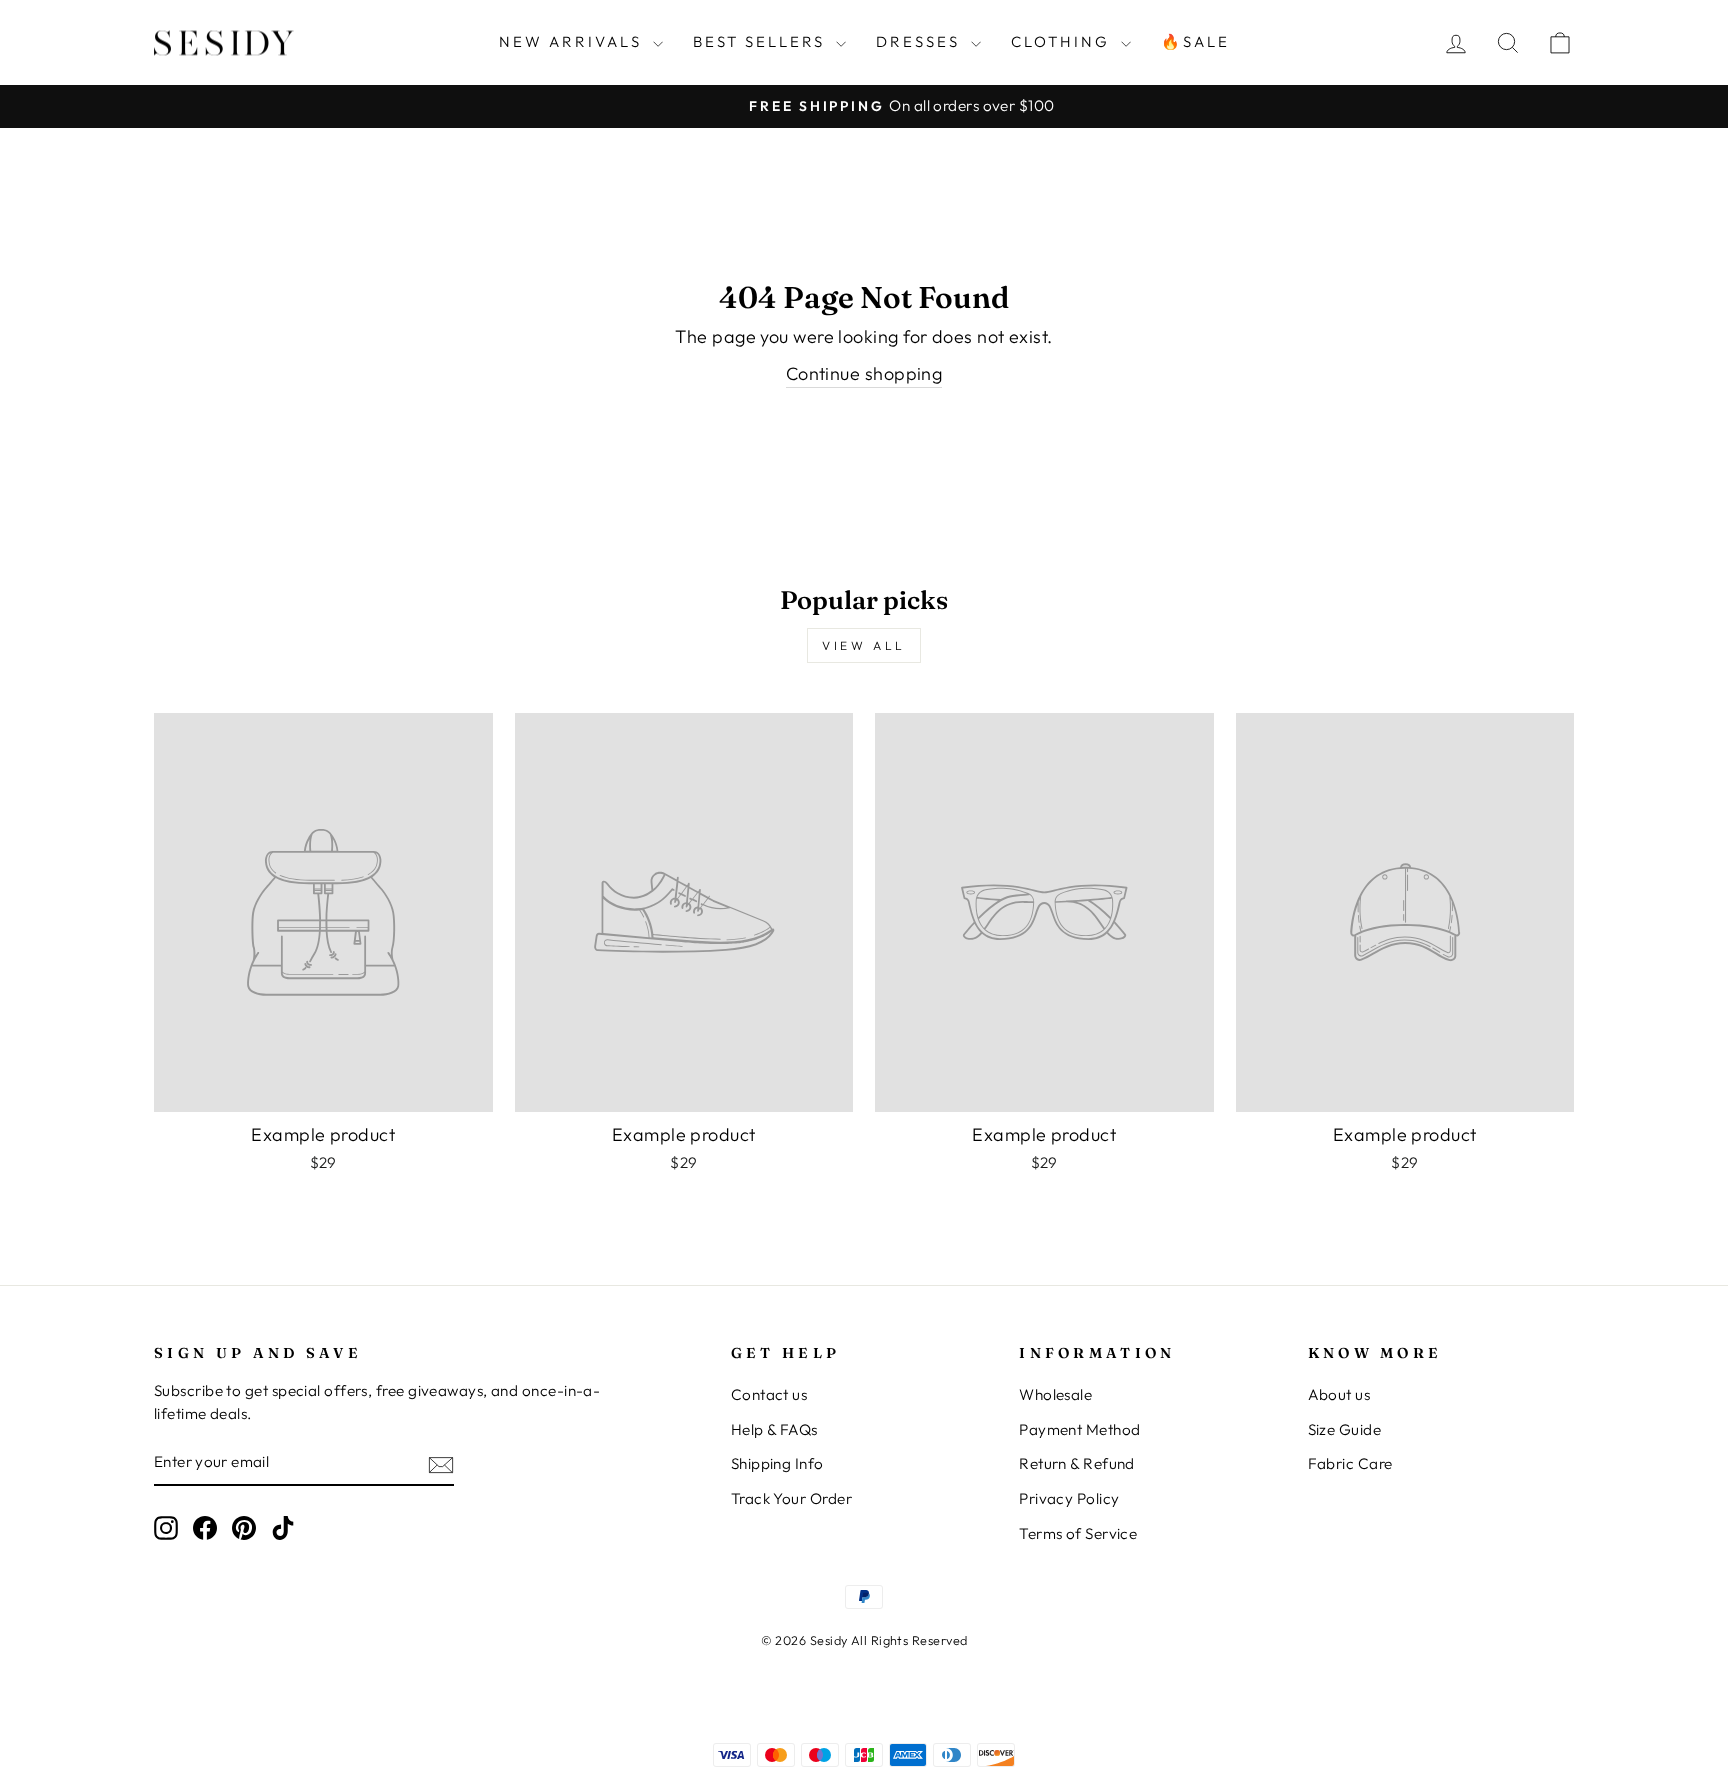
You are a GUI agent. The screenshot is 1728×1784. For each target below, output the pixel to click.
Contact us (769, 1394)
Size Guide (1345, 1429)
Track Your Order (791, 1498)
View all (864, 645)
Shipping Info (777, 1463)
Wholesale (1055, 1394)
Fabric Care (1350, 1463)
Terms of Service (1078, 1533)
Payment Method (1079, 1429)
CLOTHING (1063, 41)
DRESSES (921, 41)
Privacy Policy (1069, 1498)
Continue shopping (864, 373)
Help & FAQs (774, 1429)
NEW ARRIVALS (573, 41)
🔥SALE (1195, 41)
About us (1339, 1394)
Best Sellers (762, 41)
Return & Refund (1077, 1463)
